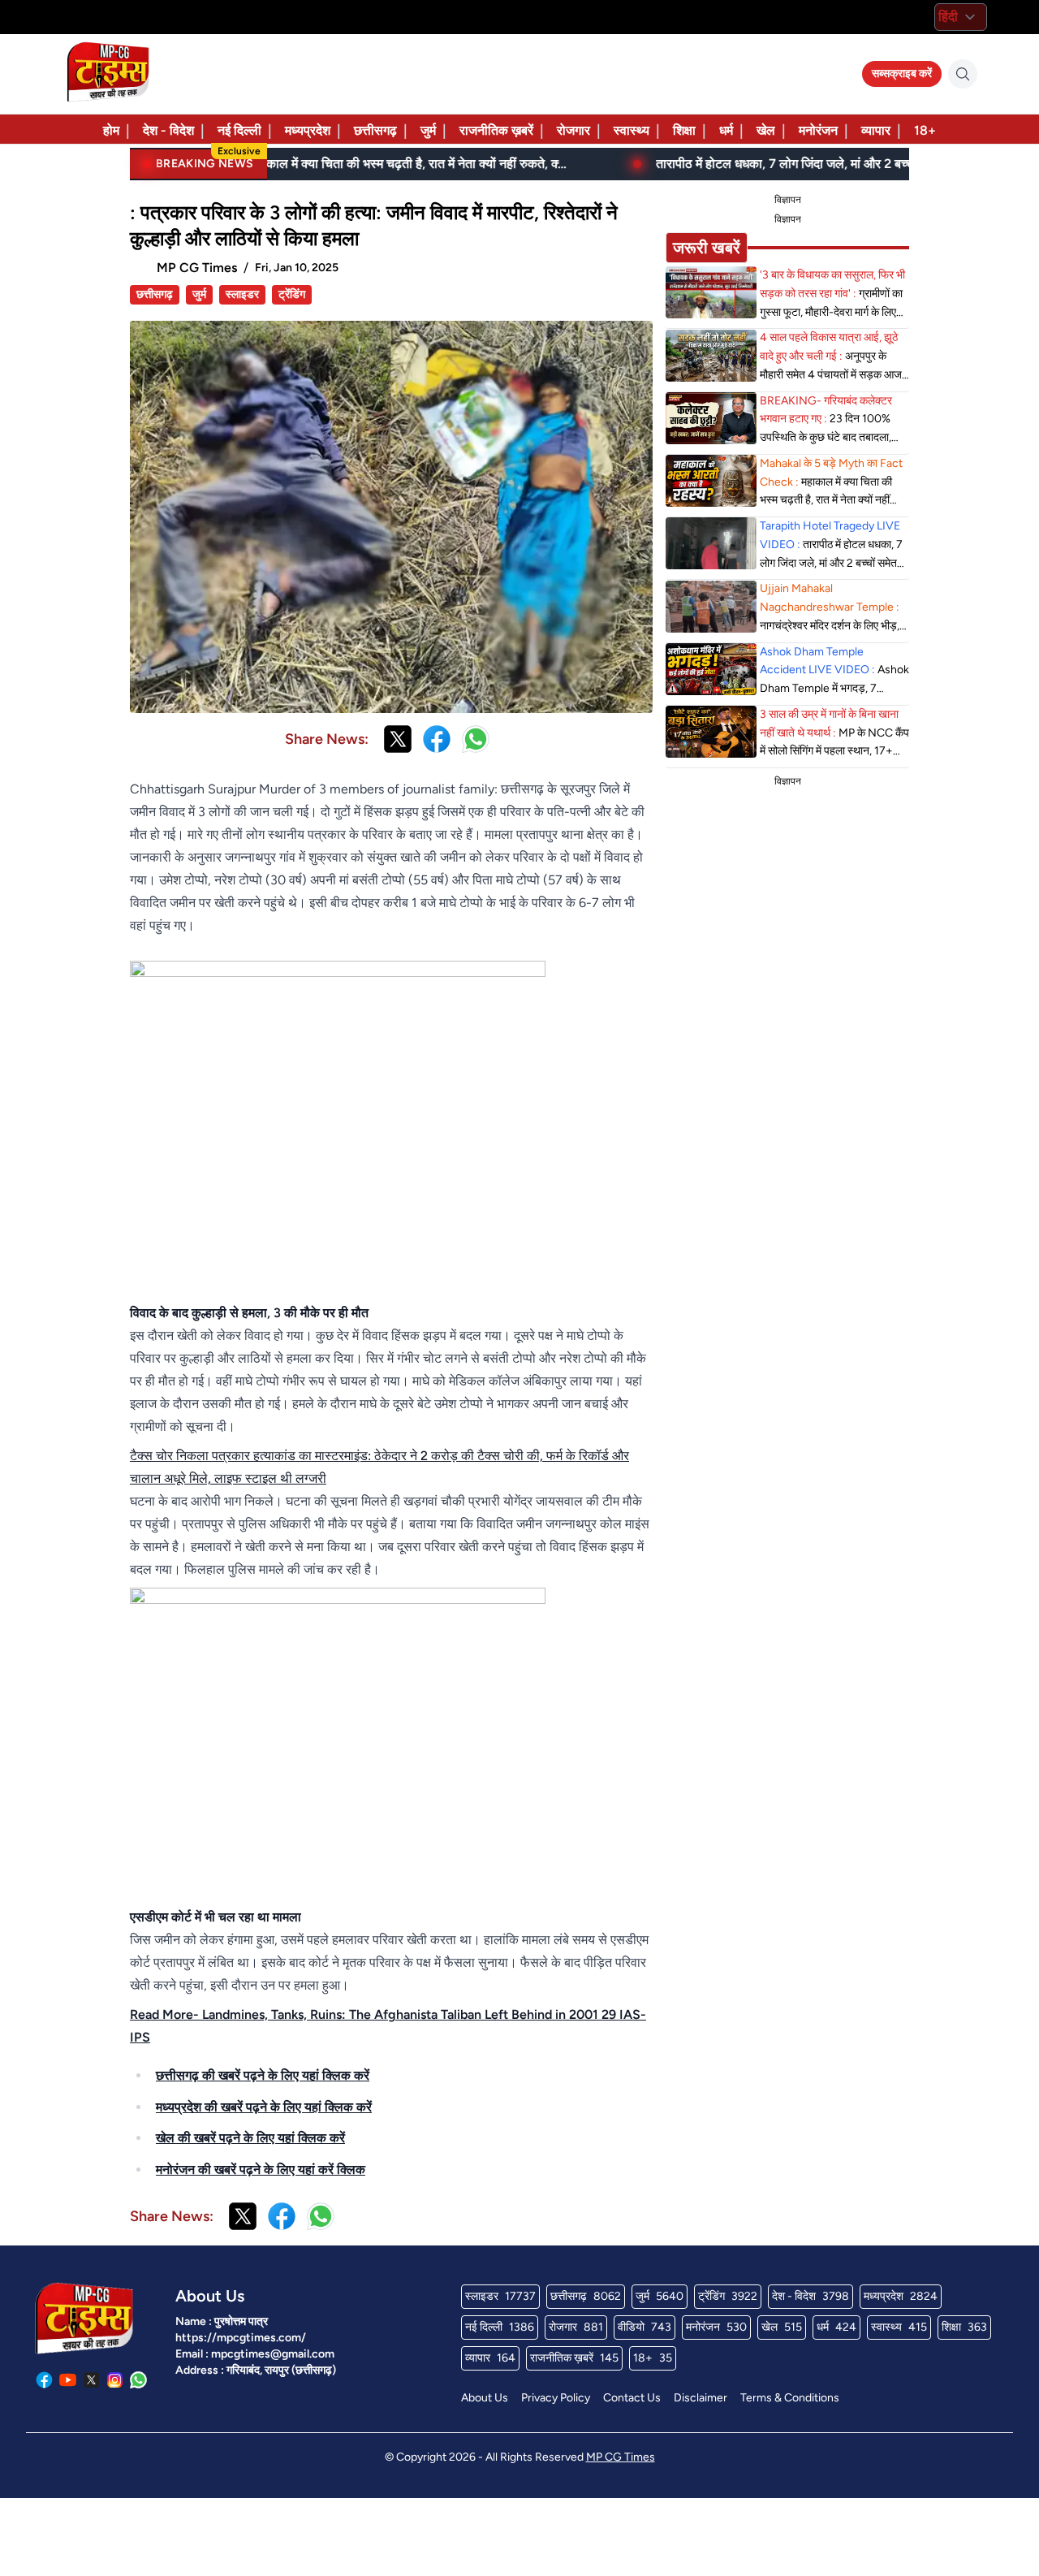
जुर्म (428, 130)
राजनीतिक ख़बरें (496, 130)
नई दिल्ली (239, 130)
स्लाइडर (242, 294)
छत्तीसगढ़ (375, 130)
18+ (925, 130)
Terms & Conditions (790, 2398)
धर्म (726, 130)
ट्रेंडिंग (292, 294)
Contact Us (632, 2398)
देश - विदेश (168, 130)
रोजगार (573, 130)
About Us (485, 2398)
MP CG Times (621, 2457)
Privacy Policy (556, 2398)
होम (111, 130)
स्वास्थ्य (632, 130)
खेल (766, 130)
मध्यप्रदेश (308, 130)
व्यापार (876, 130)
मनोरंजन (818, 130)
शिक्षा (684, 130)
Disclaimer (701, 2398)
